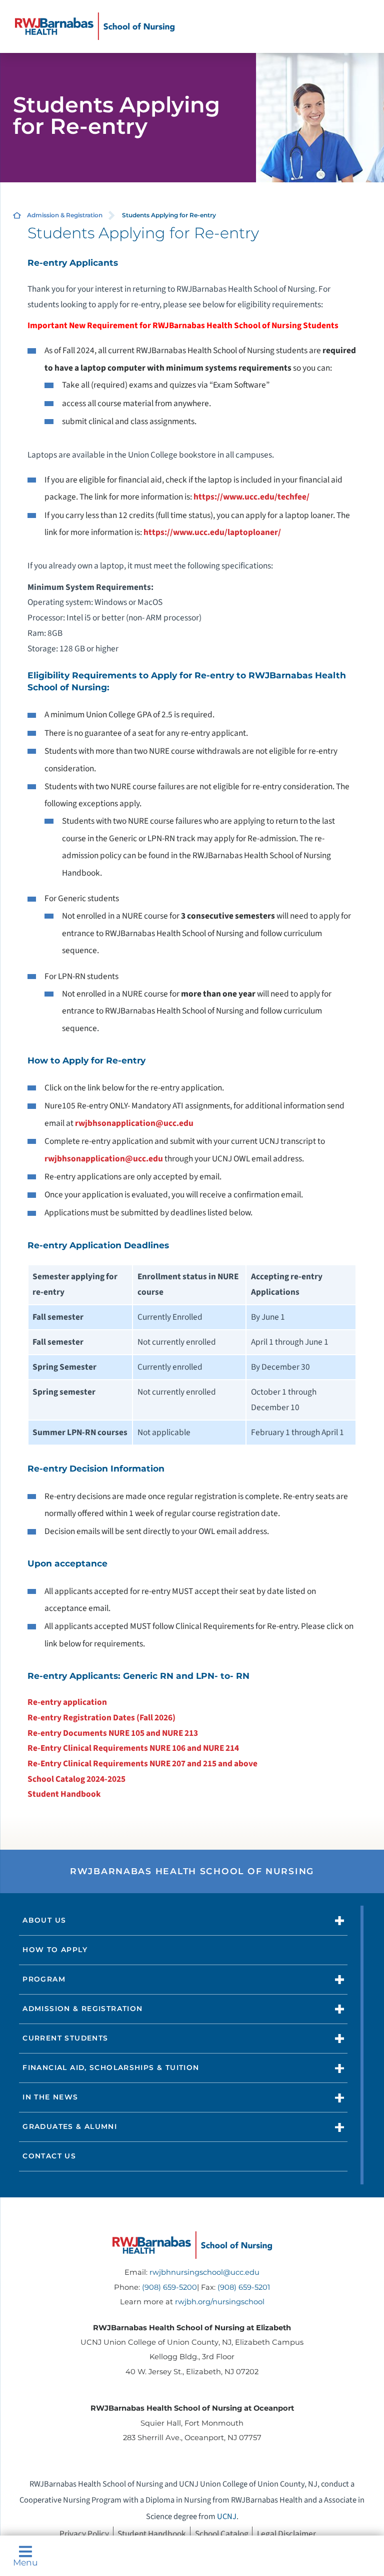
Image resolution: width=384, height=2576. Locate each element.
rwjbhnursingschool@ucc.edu (204, 2272)
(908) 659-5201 (244, 2287)
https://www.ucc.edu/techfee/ (251, 497)
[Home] (95, 26)
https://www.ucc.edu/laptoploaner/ (212, 532)
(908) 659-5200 (169, 2287)
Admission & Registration (65, 215)
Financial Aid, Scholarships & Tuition (111, 2067)
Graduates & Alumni (70, 2126)
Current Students (65, 2038)
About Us (44, 1920)
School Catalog (222, 2534)
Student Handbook (64, 1794)
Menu (25, 2562)
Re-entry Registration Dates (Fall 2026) (101, 1718)
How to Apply (55, 1950)
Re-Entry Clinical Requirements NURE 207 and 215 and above (142, 1764)
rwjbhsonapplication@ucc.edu (134, 1123)
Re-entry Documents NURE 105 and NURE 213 (113, 1733)
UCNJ (227, 2517)
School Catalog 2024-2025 (76, 1779)
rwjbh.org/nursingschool (220, 2302)
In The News (50, 2097)
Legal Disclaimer (286, 2534)
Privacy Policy (84, 2534)
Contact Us (49, 2156)
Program (44, 1979)
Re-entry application (67, 1702)
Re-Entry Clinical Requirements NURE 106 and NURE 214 (133, 1748)
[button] (339, 1921)
